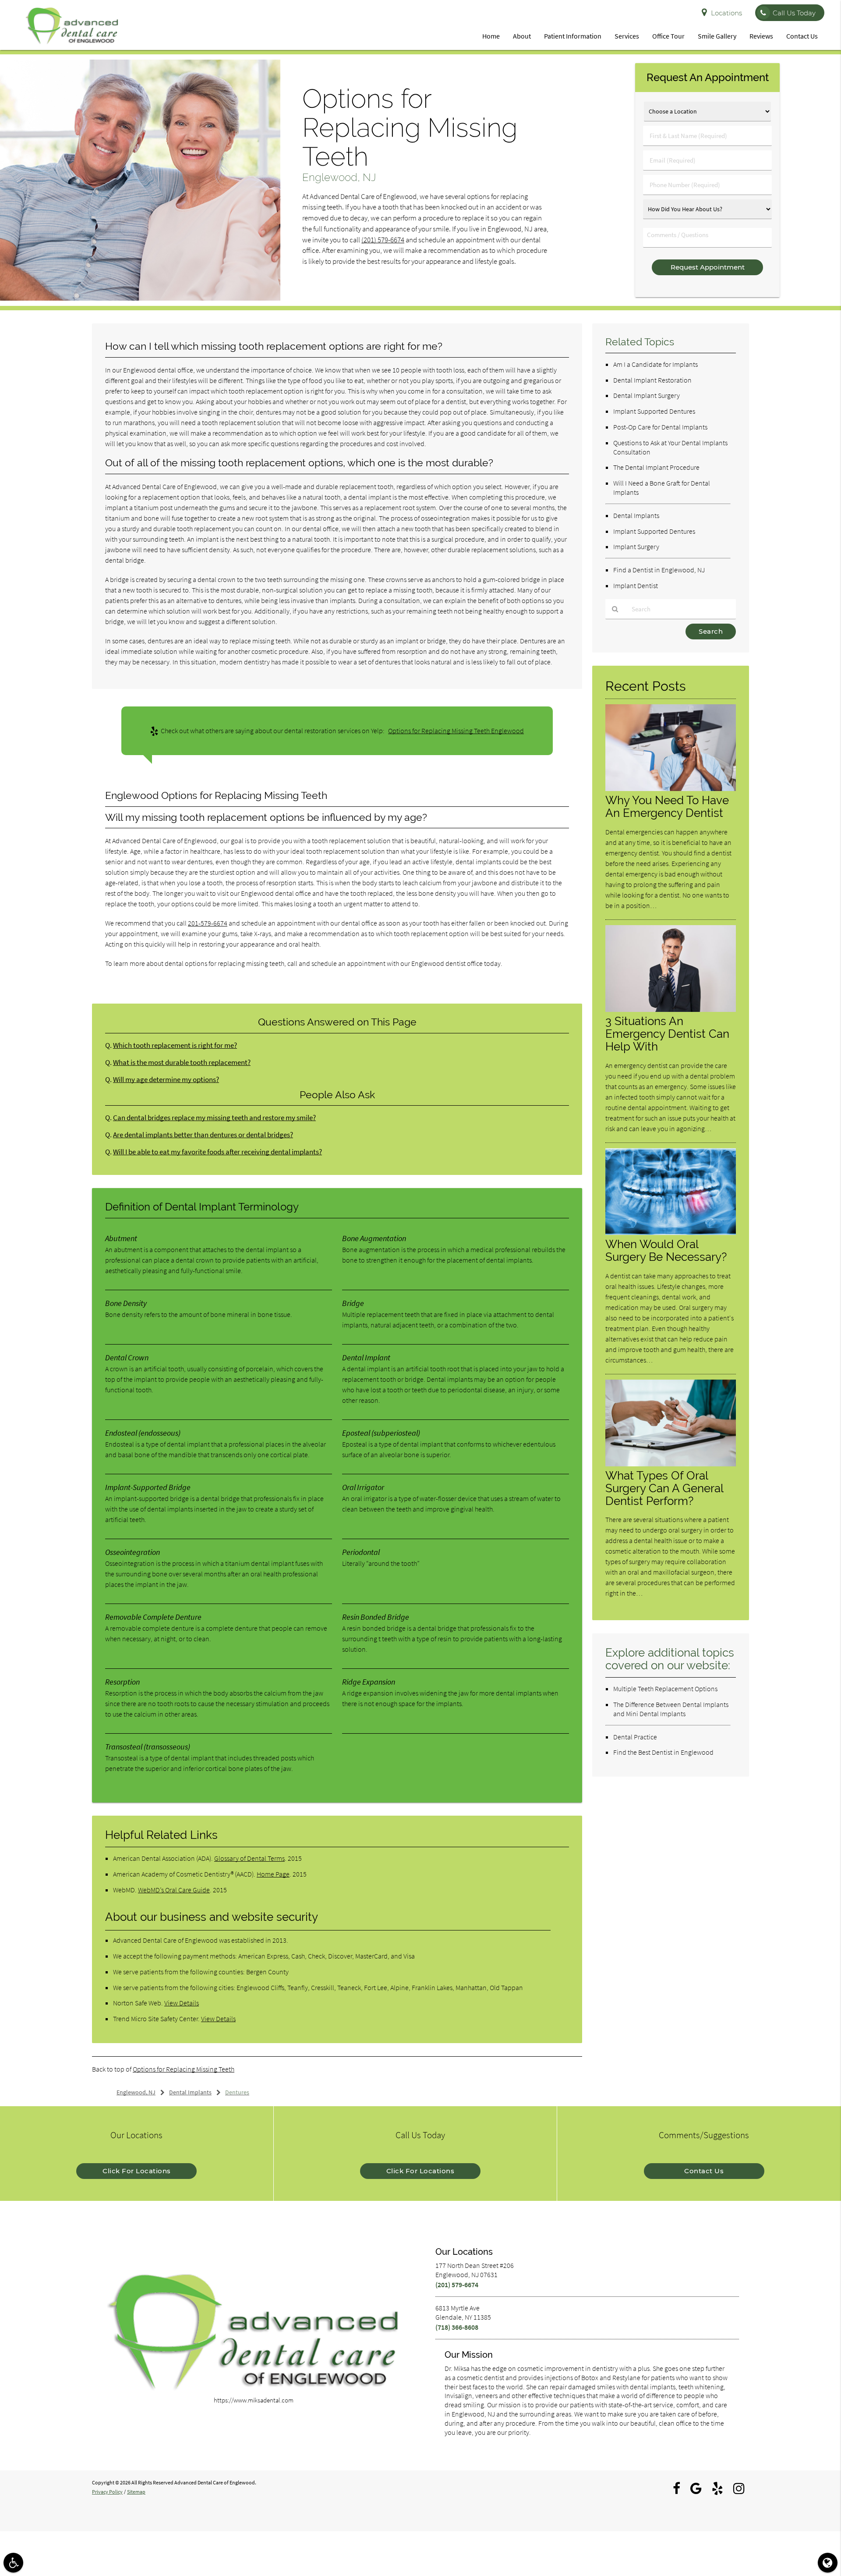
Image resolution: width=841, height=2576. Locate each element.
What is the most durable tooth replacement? (182, 1063)
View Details (182, 2003)
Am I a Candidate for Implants (655, 364)
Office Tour (668, 36)
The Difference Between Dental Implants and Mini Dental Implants (671, 1709)
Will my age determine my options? (166, 1080)
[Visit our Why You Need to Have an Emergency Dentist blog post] (671, 789)
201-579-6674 (208, 923)
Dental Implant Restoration (652, 380)
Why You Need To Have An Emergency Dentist (667, 806)
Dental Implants (636, 515)
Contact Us (802, 36)
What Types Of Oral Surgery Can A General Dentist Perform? (664, 1488)
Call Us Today (794, 13)
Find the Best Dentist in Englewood (663, 1752)
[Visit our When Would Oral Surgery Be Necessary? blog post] (671, 1233)
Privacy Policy (107, 2492)
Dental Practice (635, 1737)
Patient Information (573, 36)
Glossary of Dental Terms (249, 1858)
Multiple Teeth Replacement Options (665, 1689)
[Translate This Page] (828, 2563)
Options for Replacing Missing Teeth (184, 2069)
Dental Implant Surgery (647, 395)
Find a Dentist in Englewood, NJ (659, 570)
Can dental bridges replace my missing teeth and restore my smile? (214, 1118)
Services (627, 36)
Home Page (273, 1874)
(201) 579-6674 (383, 240)
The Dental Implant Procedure (656, 467)
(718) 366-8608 (457, 2327)
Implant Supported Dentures (654, 411)
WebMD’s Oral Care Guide (174, 1890)
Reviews (761, 36)
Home (491, 36)
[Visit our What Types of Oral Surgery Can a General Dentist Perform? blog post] (671, 1464)
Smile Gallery (717, 36)
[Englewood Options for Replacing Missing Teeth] (140, 298)
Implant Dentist (636, 585)
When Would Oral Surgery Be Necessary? (666, 1250)
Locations (726, 13)
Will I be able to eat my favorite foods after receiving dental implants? (217, 1152)
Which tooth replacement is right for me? (175, 1045)
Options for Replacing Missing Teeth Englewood (456, 731)
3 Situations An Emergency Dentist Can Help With (667, 1034)
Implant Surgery (636, 546)
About (522, 36)
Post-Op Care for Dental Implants (660, 427)
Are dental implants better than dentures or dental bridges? (203, 1135)
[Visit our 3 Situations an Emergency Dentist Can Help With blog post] (671, 1009)
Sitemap (136, 2492)
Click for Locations (137, 2171)
